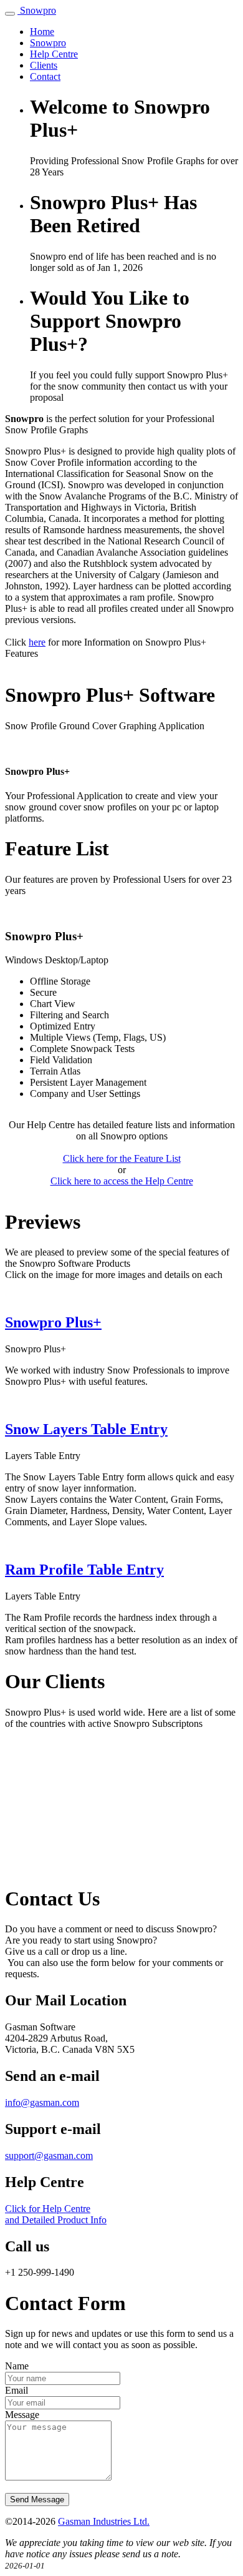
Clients (44, 65)
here (37, 642)
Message (22, 2415)
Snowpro (38, 10)
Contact (45, 76)
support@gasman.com (49, 2156)
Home (42, 32)
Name (17, 2366)
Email (17, 2390)
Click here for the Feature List (122, 1158)
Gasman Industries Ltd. (104, 2521)
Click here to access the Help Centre (122, 1181)
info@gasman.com (42, 2102)
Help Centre (54, 54)
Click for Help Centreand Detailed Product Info (56, 2214)
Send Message (37, 2500)
